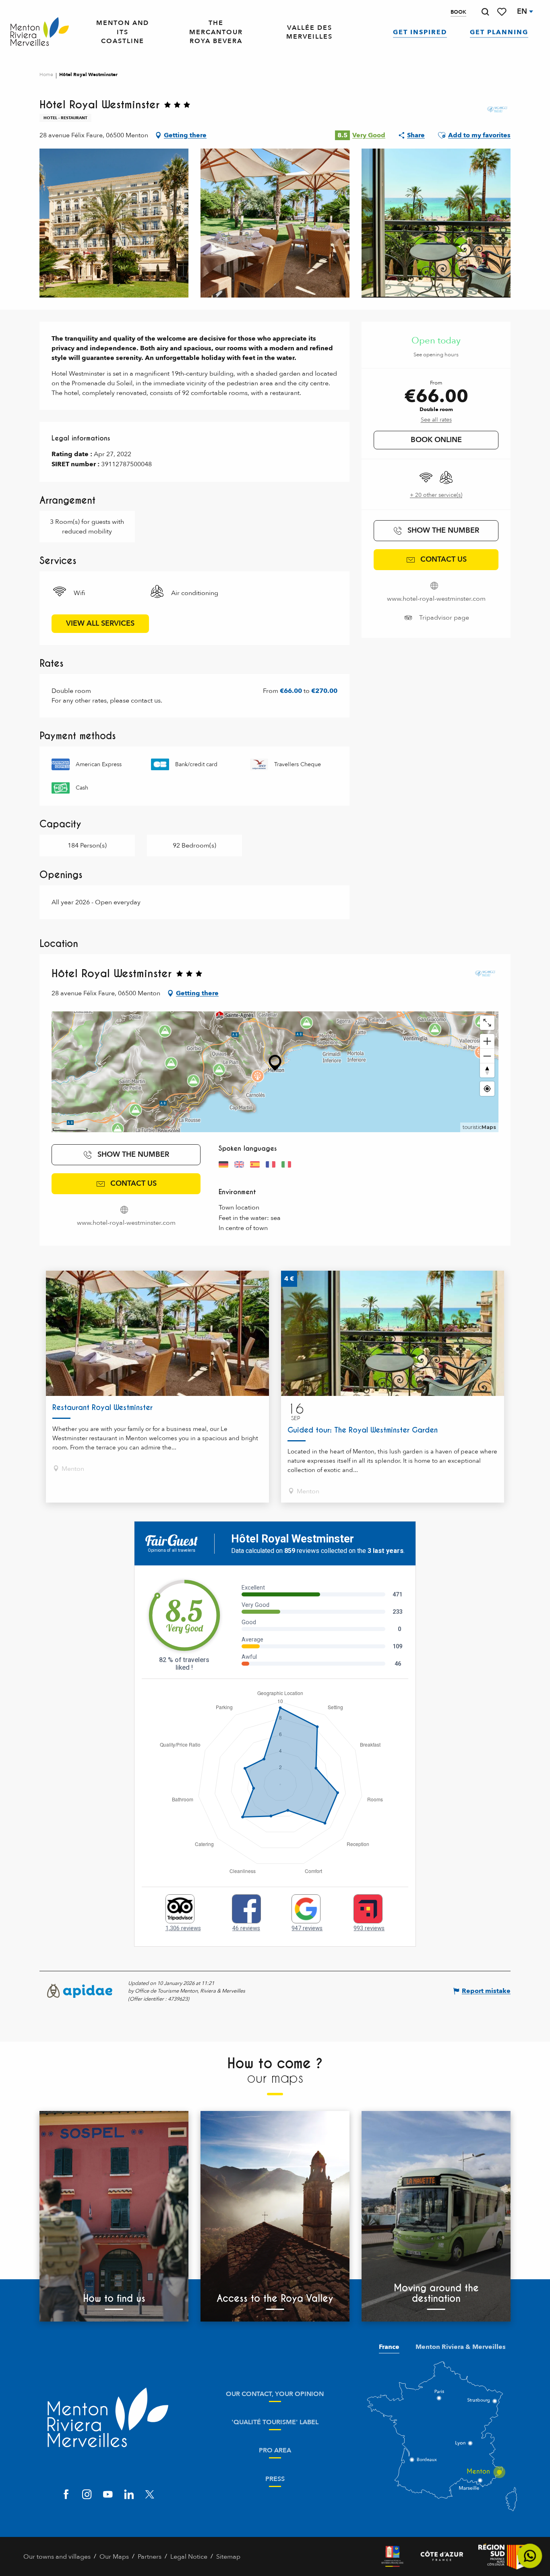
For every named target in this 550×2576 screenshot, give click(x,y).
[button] (485, 12)
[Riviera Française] (392, 2556)
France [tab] (389, 2347)
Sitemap (228, 2557)
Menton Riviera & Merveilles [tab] (461, 2347)
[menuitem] (40, 32)
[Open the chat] (530, 2556)
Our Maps (114, 2557)
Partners (150, 2557)
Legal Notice (189, 2557)
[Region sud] (502, 2556)
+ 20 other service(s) (436, 495)
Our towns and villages (57, 2557)
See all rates (436, 420)
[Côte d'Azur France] (442, 2556)
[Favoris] (502, 12)
